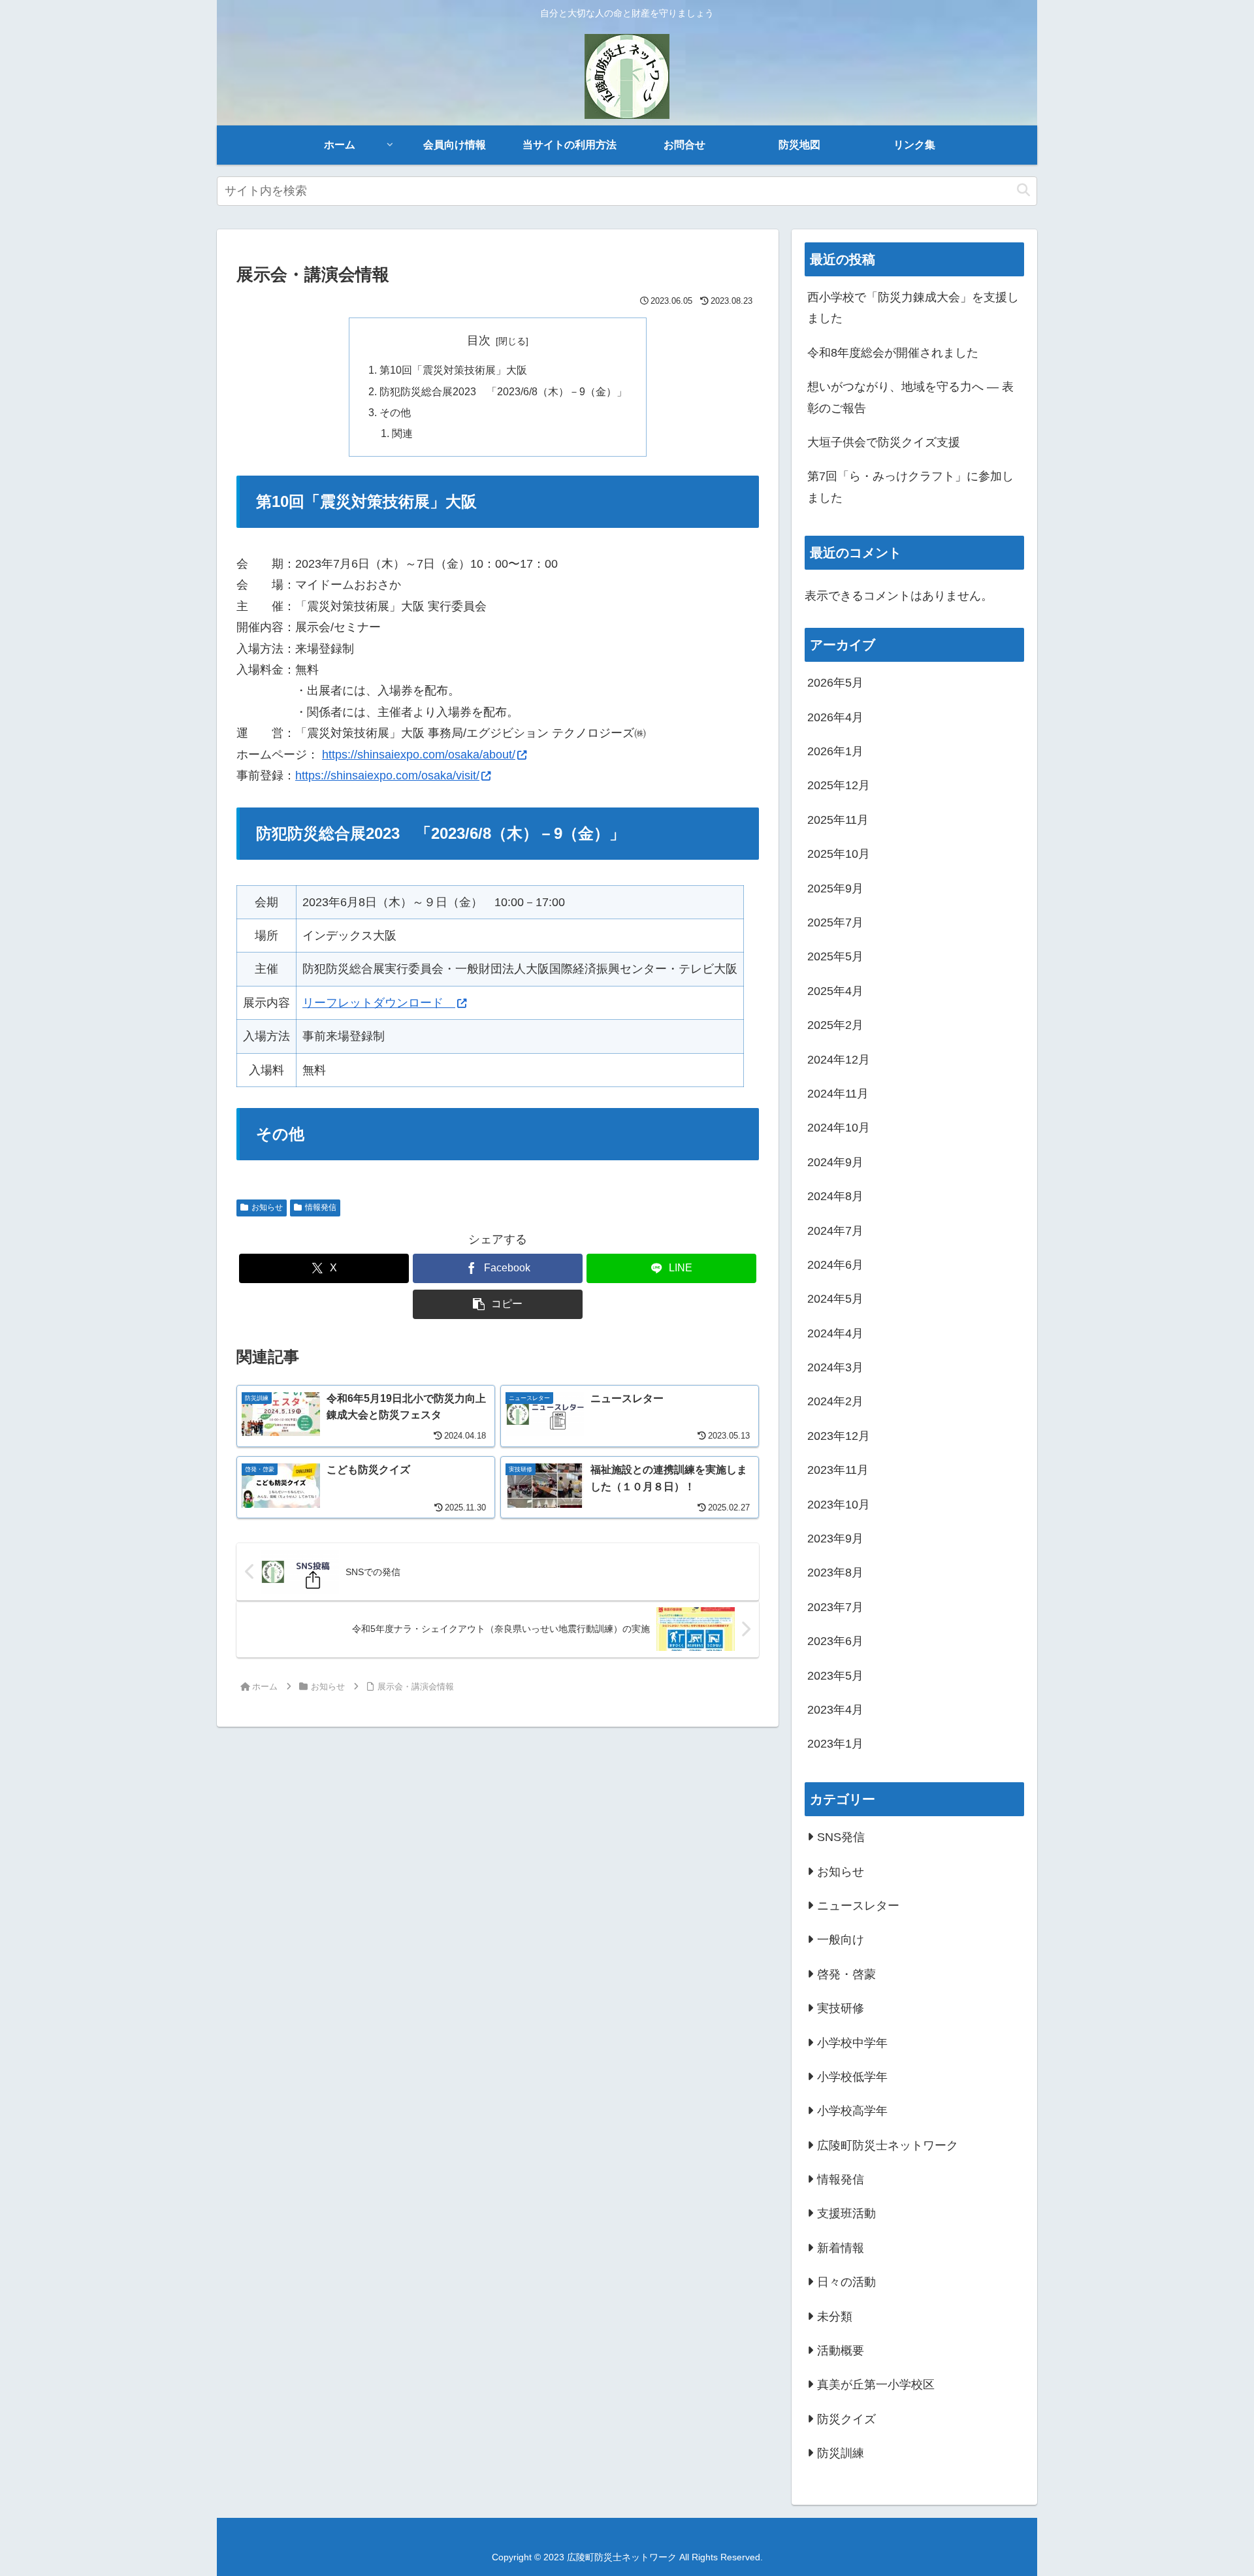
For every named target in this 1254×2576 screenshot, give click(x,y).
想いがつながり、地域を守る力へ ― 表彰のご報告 (910, 397)
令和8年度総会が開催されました (893, 353)
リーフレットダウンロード (379, 1003)
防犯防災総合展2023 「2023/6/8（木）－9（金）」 (503, 391)
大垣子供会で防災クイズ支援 (884, 442)
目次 (479, 340)
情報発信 (321, 1207)
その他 (395, 412)
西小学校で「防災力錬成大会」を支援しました (913, 308)
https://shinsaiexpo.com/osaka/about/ (419, 755)
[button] (1023, 190)
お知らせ (267, 1207)
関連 (402, 433)
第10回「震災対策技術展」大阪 (453, 370)
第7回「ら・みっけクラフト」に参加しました (910, 487)
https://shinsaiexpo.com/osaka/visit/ (387, 775)
